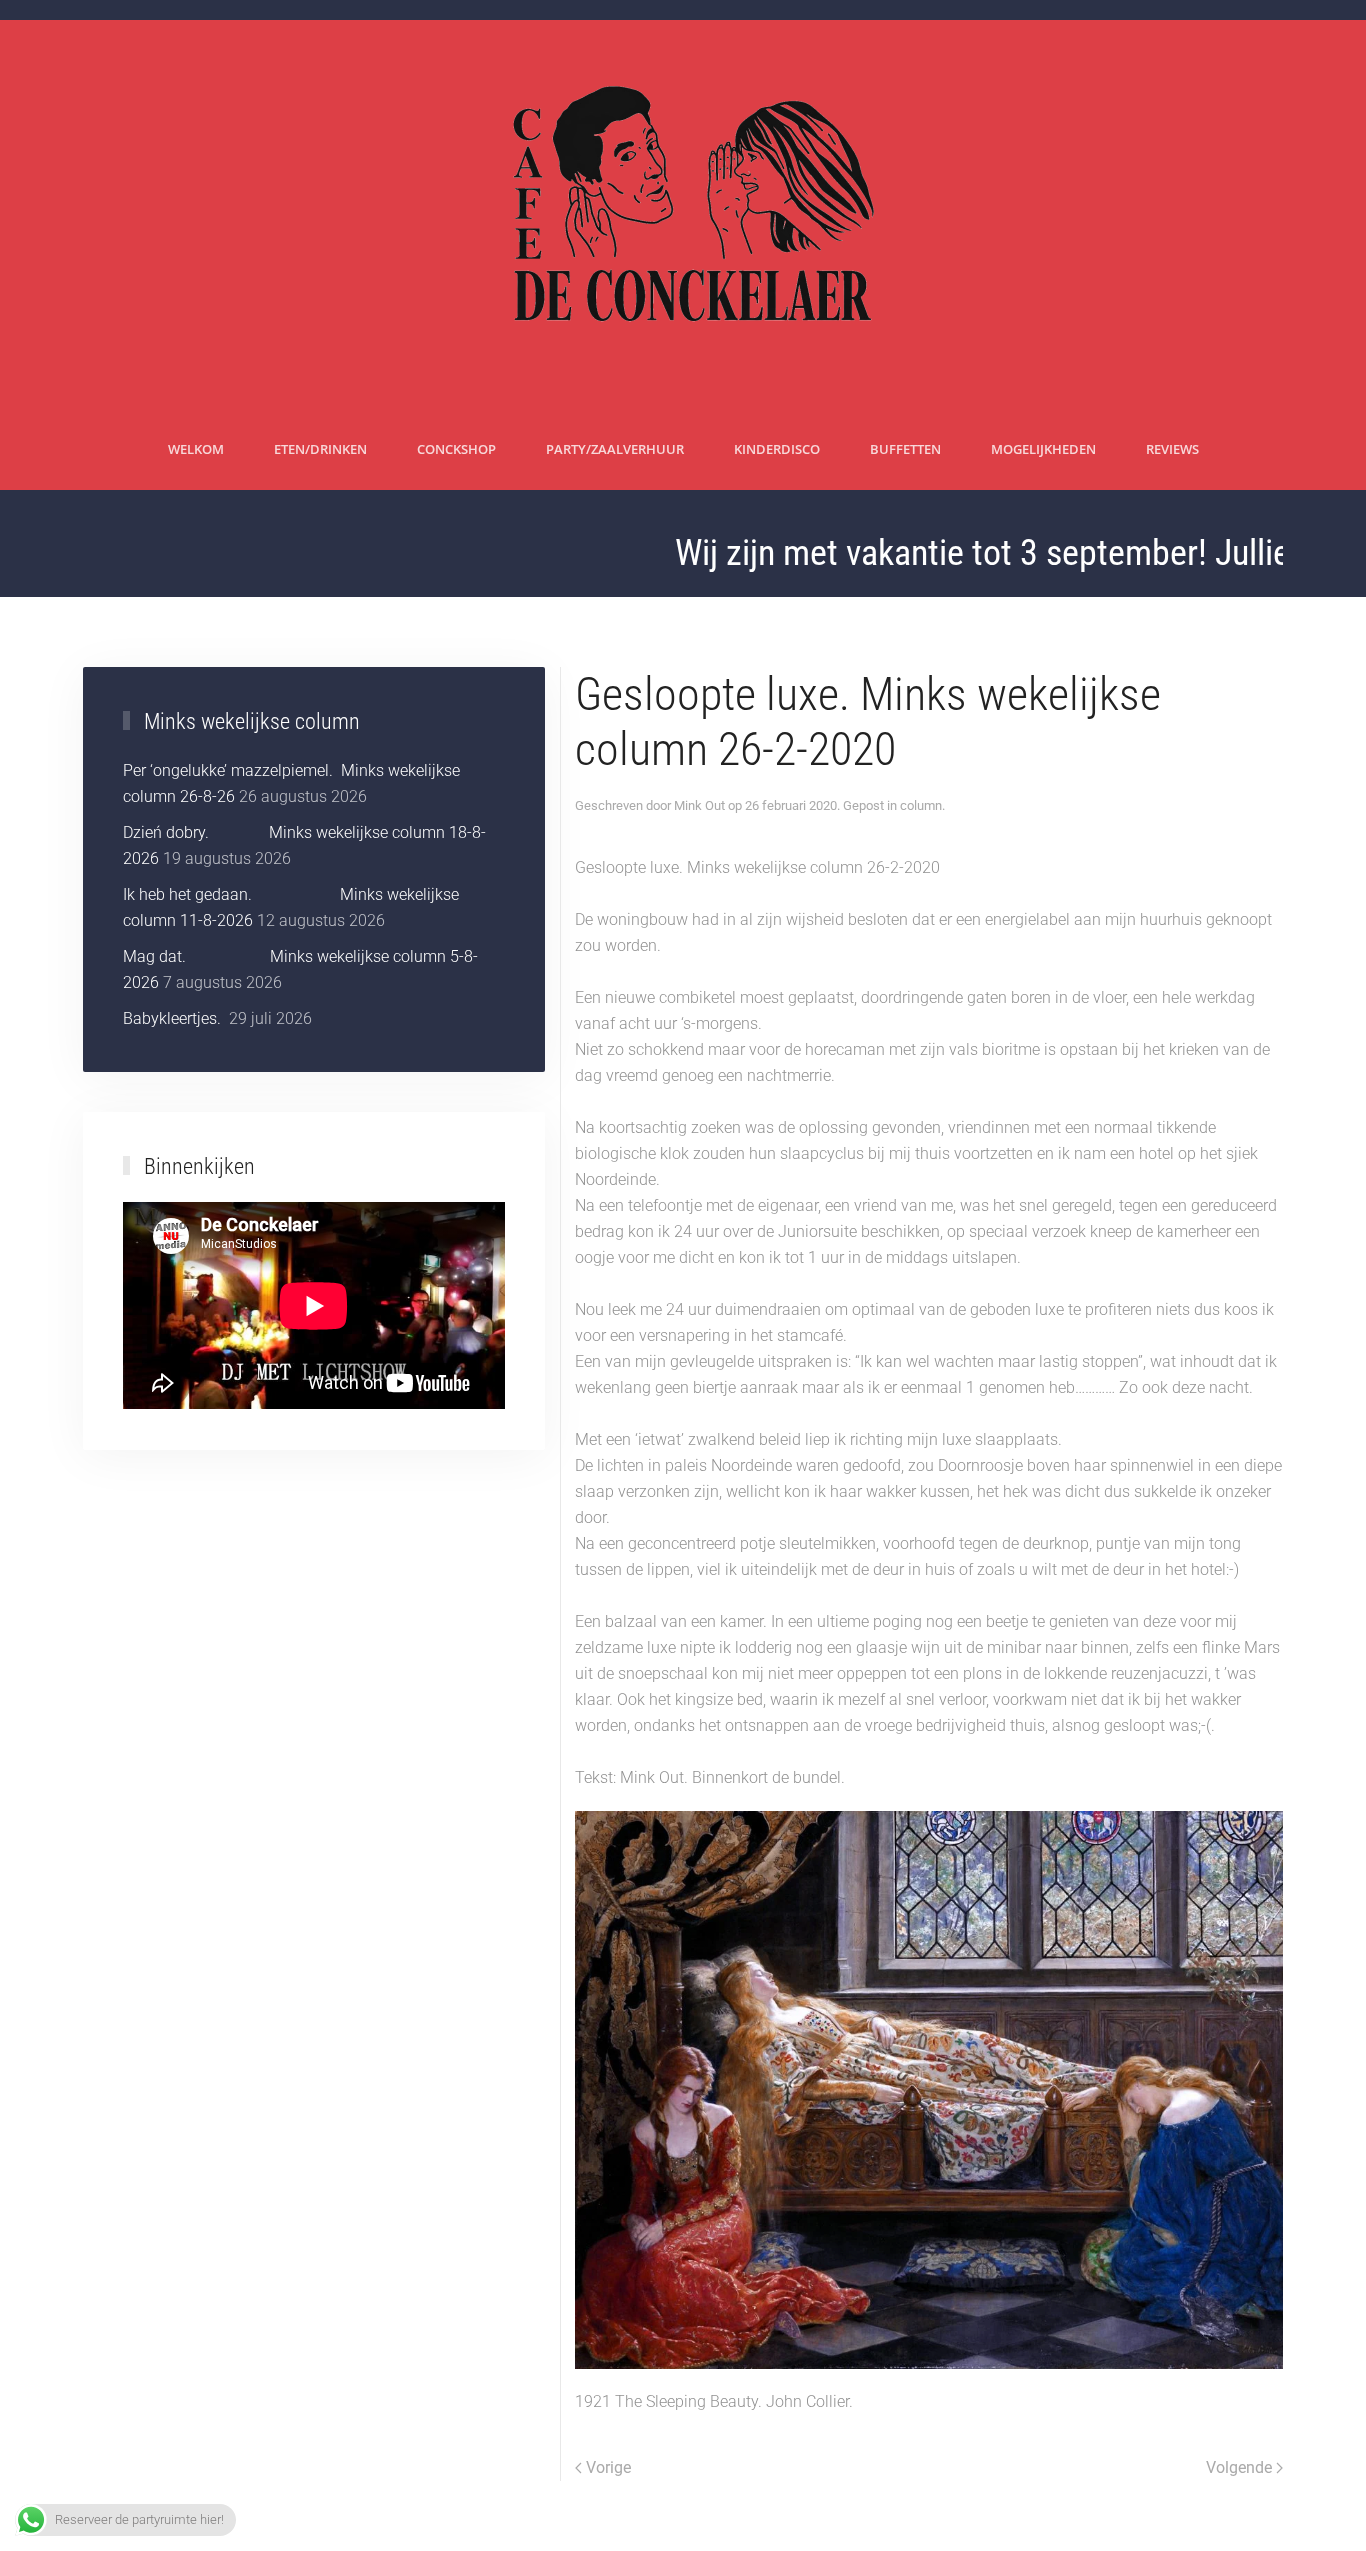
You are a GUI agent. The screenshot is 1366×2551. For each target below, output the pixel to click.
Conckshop (456, 449)
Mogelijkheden (1043, 449)
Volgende (1239, 2467)
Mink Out (699, 805)
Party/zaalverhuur (615, 449)
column (921, 805)
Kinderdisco (777, 449)
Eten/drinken (320, 449)
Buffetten (905, 449)
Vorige (608, 2467)
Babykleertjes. (174, 1018)
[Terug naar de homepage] (683, 215)
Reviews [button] (1172, 449)
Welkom (196, 449)
